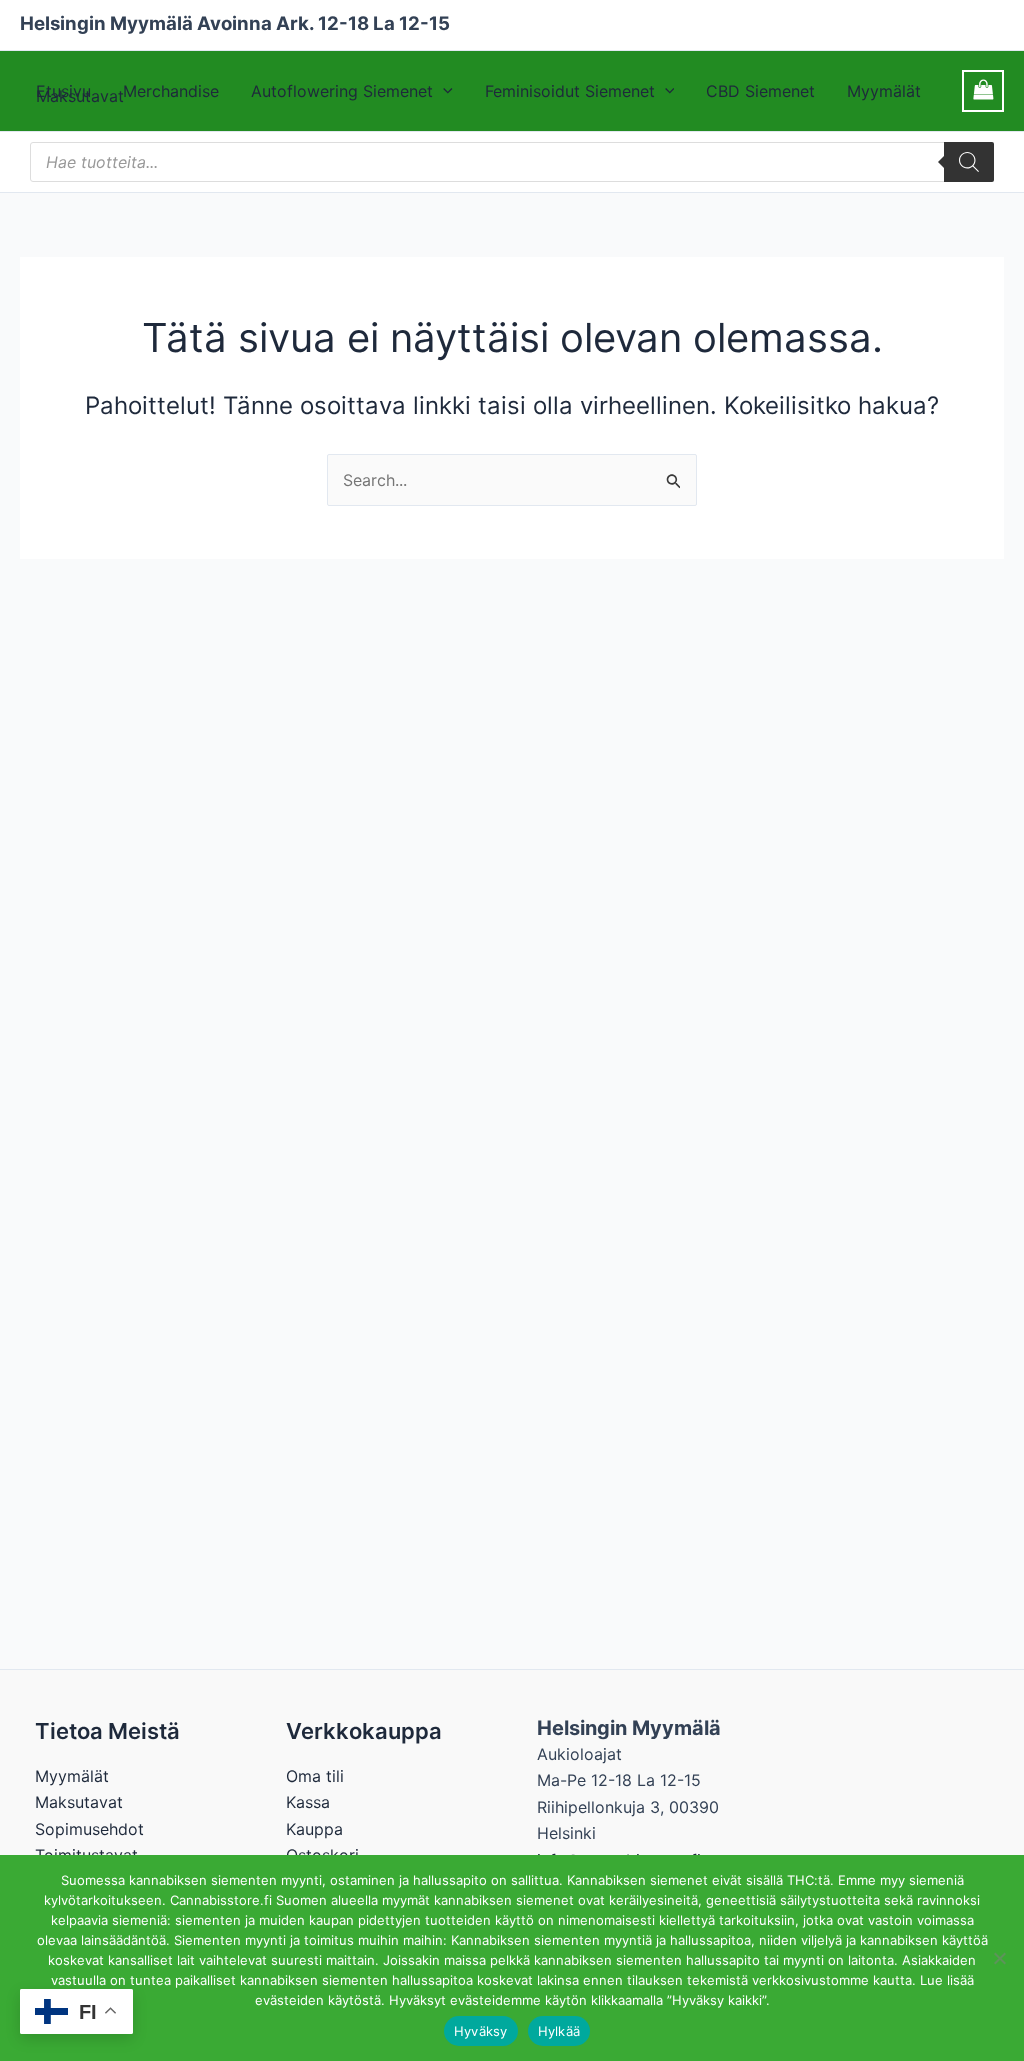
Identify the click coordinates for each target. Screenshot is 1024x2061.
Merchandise (171, 91)
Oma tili (315, 1776)
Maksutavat (79, 1802)
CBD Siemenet (760, 91)
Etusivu (63, 91)
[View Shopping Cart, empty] (983, 90)
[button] (443, 91)
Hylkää (559, 2031)
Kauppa (314, 1829)
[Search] (969, 162)
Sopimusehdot (89, 1829)
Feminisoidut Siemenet (570, 91)
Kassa (308, 1802)
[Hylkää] (999, 1958)
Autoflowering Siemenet (342, 91)
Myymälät (884, 91)
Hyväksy (481, 2031)
